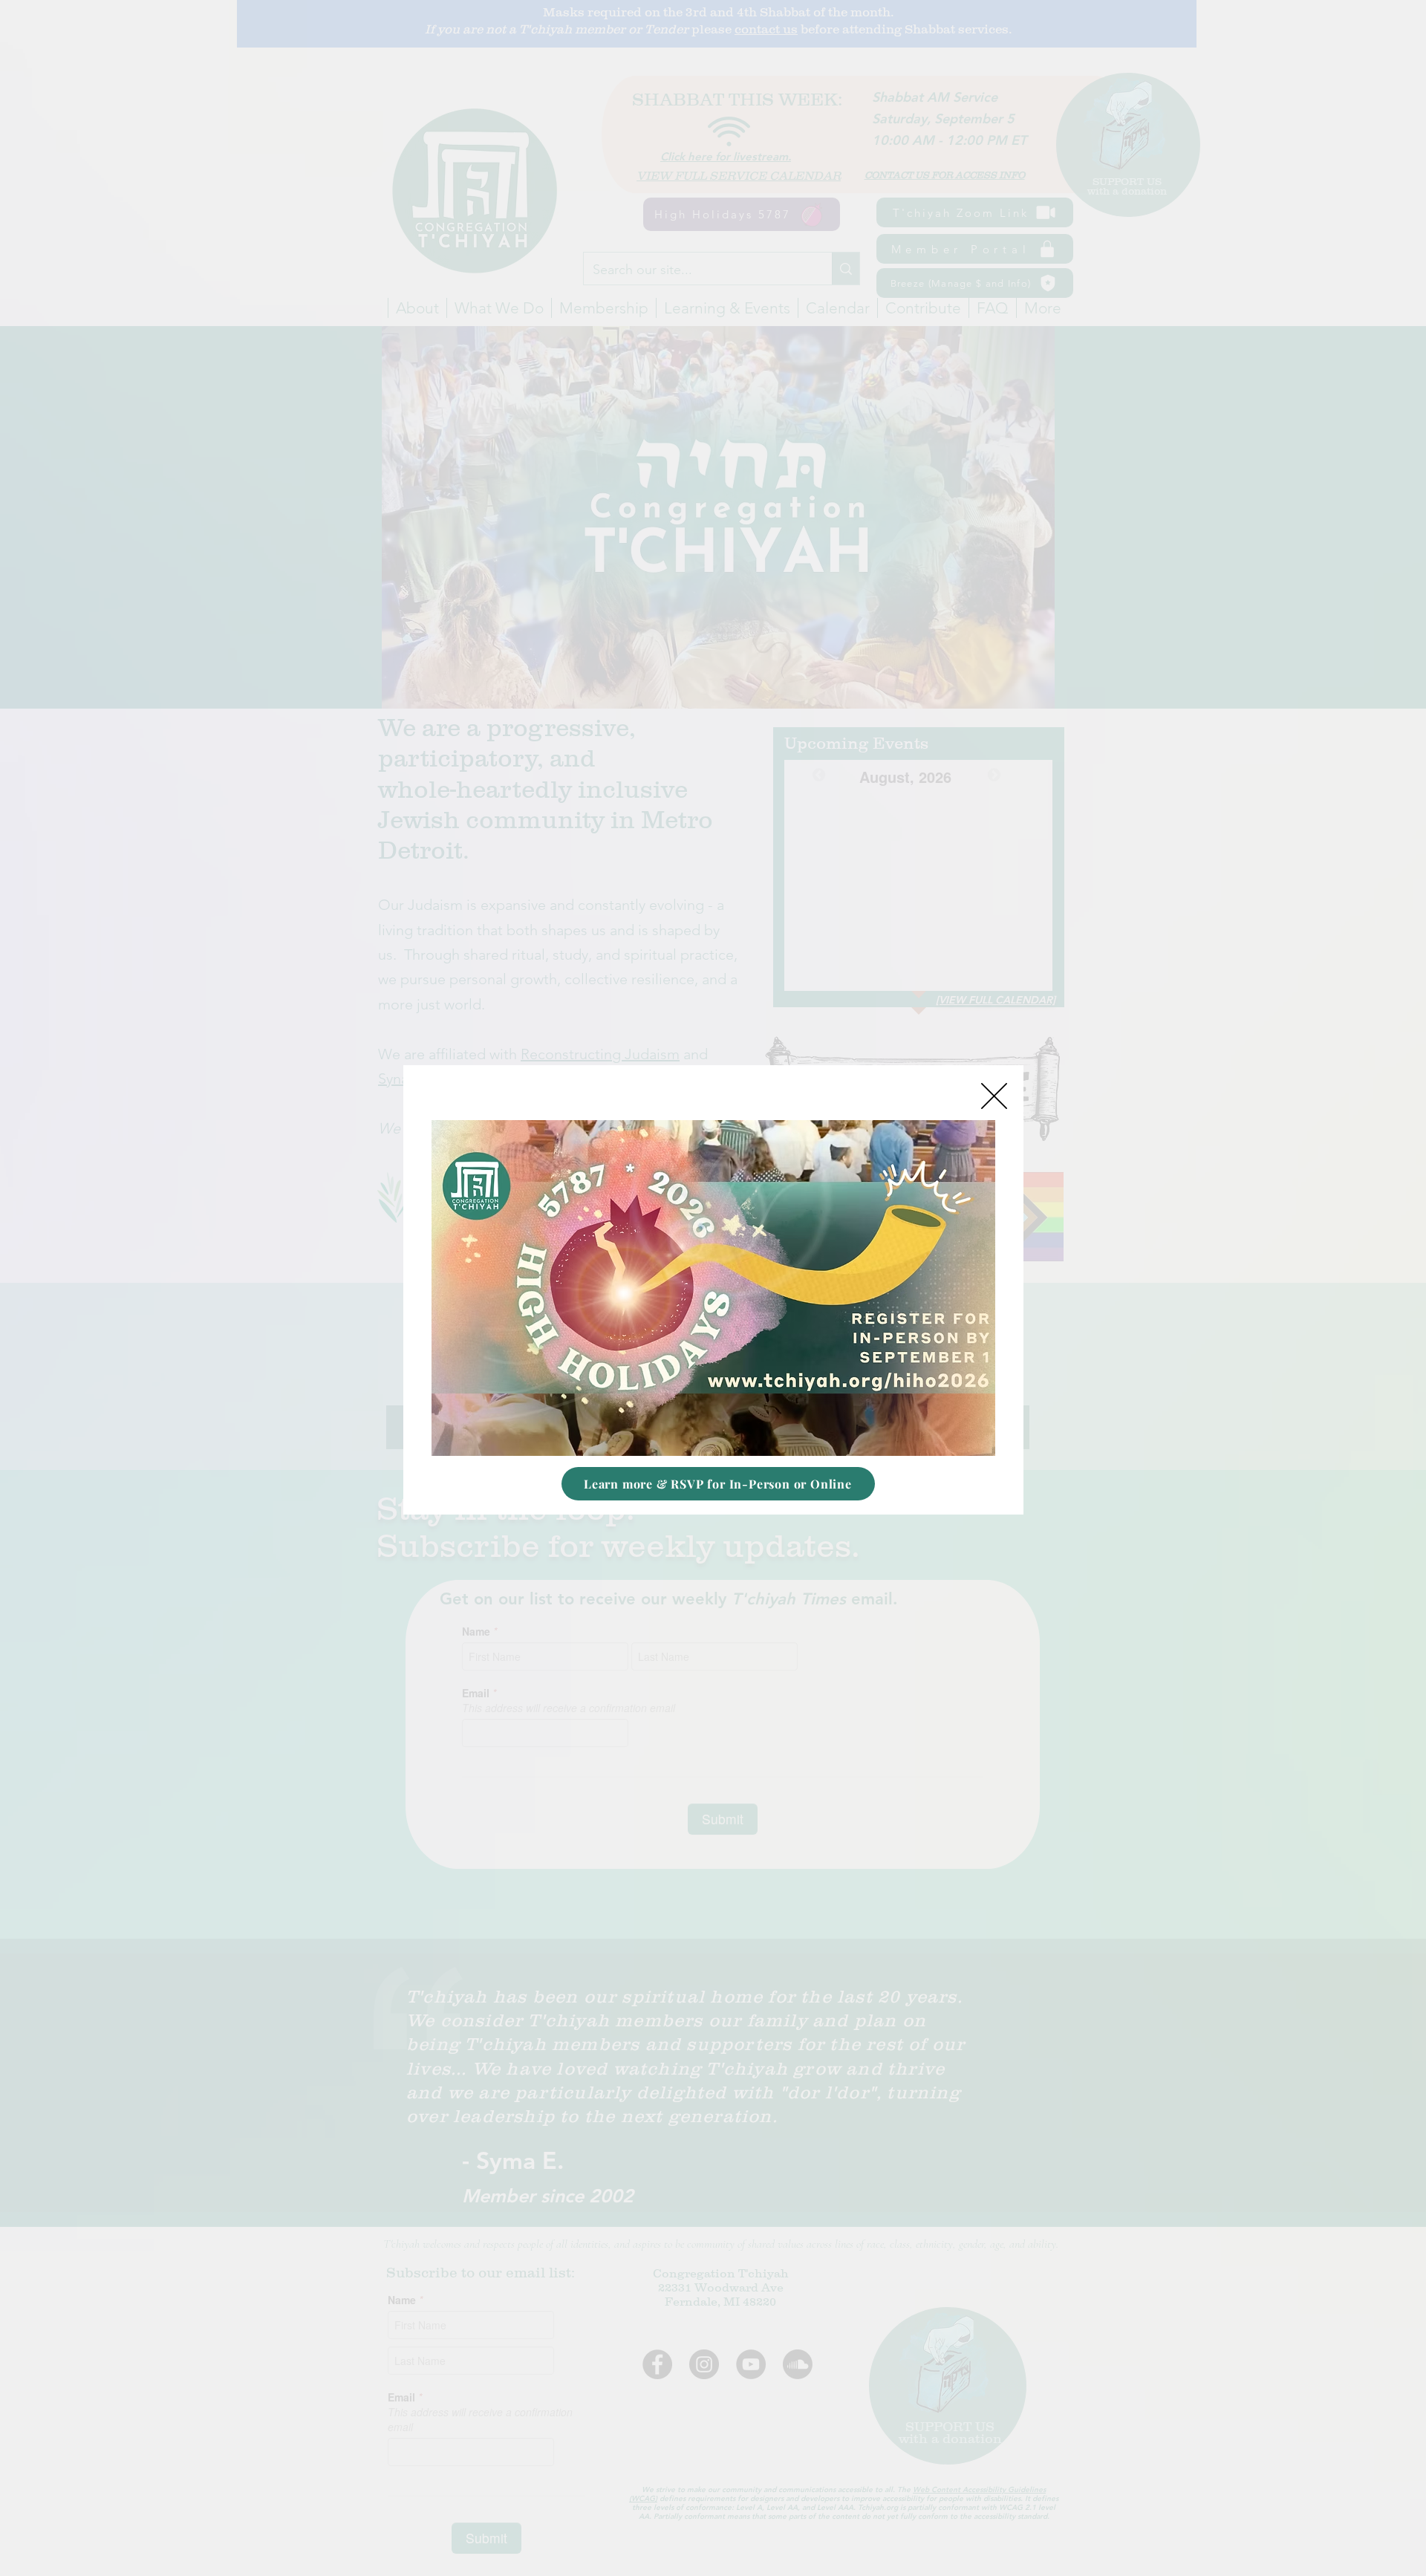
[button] (994, 1096)
